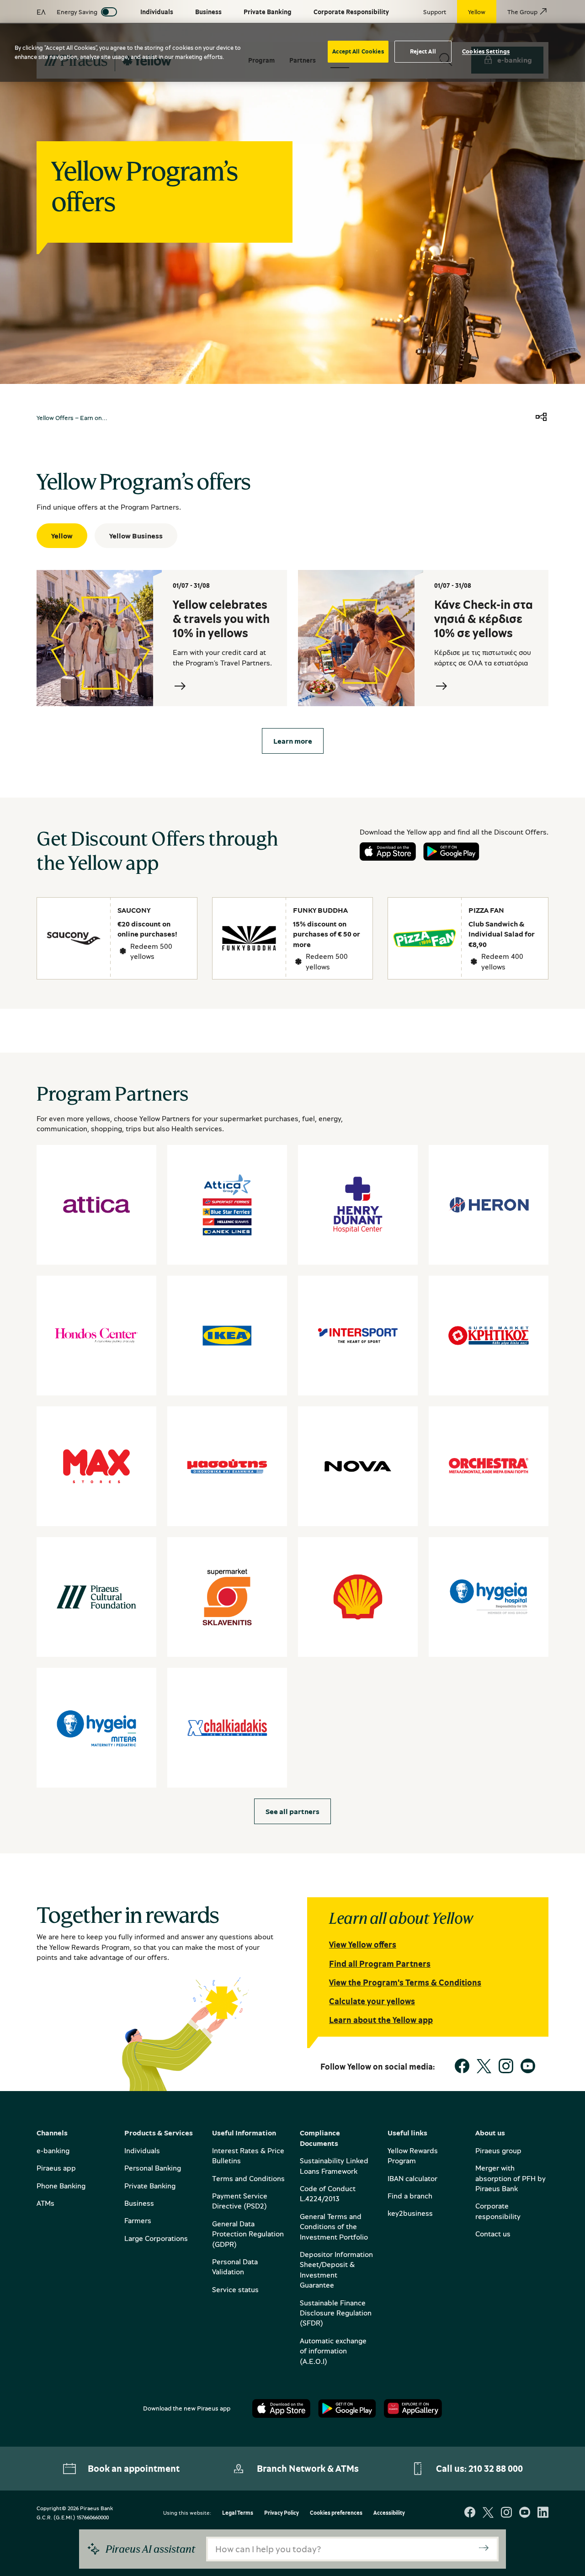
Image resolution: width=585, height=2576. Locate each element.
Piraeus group (498, 2150)
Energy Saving (77, 12)
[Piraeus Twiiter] (488, 2513)
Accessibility (389, 2513)
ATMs (45, 2203)
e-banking (53, 2150)
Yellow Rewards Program (413, 2156)
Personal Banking (153, 2168)
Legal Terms (238, 2513)
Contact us (493, 2234)
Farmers (138, 2220)
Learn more (293, 741)
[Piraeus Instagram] (506, 2513)
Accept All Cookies (358, 51)
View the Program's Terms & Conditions (405, 1982)
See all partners (292, 1811)
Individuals (142, 2150)
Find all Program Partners (380, 1964)
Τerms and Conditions (248, 2178)
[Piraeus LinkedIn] (543, 2513)
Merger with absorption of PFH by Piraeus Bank (511, 2178)
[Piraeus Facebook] (470, 2513)
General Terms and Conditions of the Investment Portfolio (334, 2227)
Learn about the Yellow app (381, 2020)
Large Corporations (156, 2238)
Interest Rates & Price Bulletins (248, 2156)
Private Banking (150, 2186)
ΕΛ (41, 12)
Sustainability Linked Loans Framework (334, 2166)
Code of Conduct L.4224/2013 (328, 2193)
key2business (410, 2213)
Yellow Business (136, 536)
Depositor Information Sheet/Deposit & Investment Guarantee (336, 2270)
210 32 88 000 (496, 2468)
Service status (235, 2289)
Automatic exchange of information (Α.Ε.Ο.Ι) (333, 2351)
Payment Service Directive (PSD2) (240, 2201)
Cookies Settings (486, 51)
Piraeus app (56, 2168)
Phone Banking (61, 2186)
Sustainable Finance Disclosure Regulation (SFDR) (336, 2313)
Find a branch (410, 2196)
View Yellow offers (363, 1944)
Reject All (423, 51)
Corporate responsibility (498, 2211)
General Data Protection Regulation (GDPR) (248, 2234)
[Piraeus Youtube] (525, 2513)
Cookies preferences (336, 2513)
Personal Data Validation (235, 2267)
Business (139, 2203)
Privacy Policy (282, 2513)
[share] (541, 418)
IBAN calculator (412, 2178)
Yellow (62, 536)
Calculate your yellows (372, 2001)
